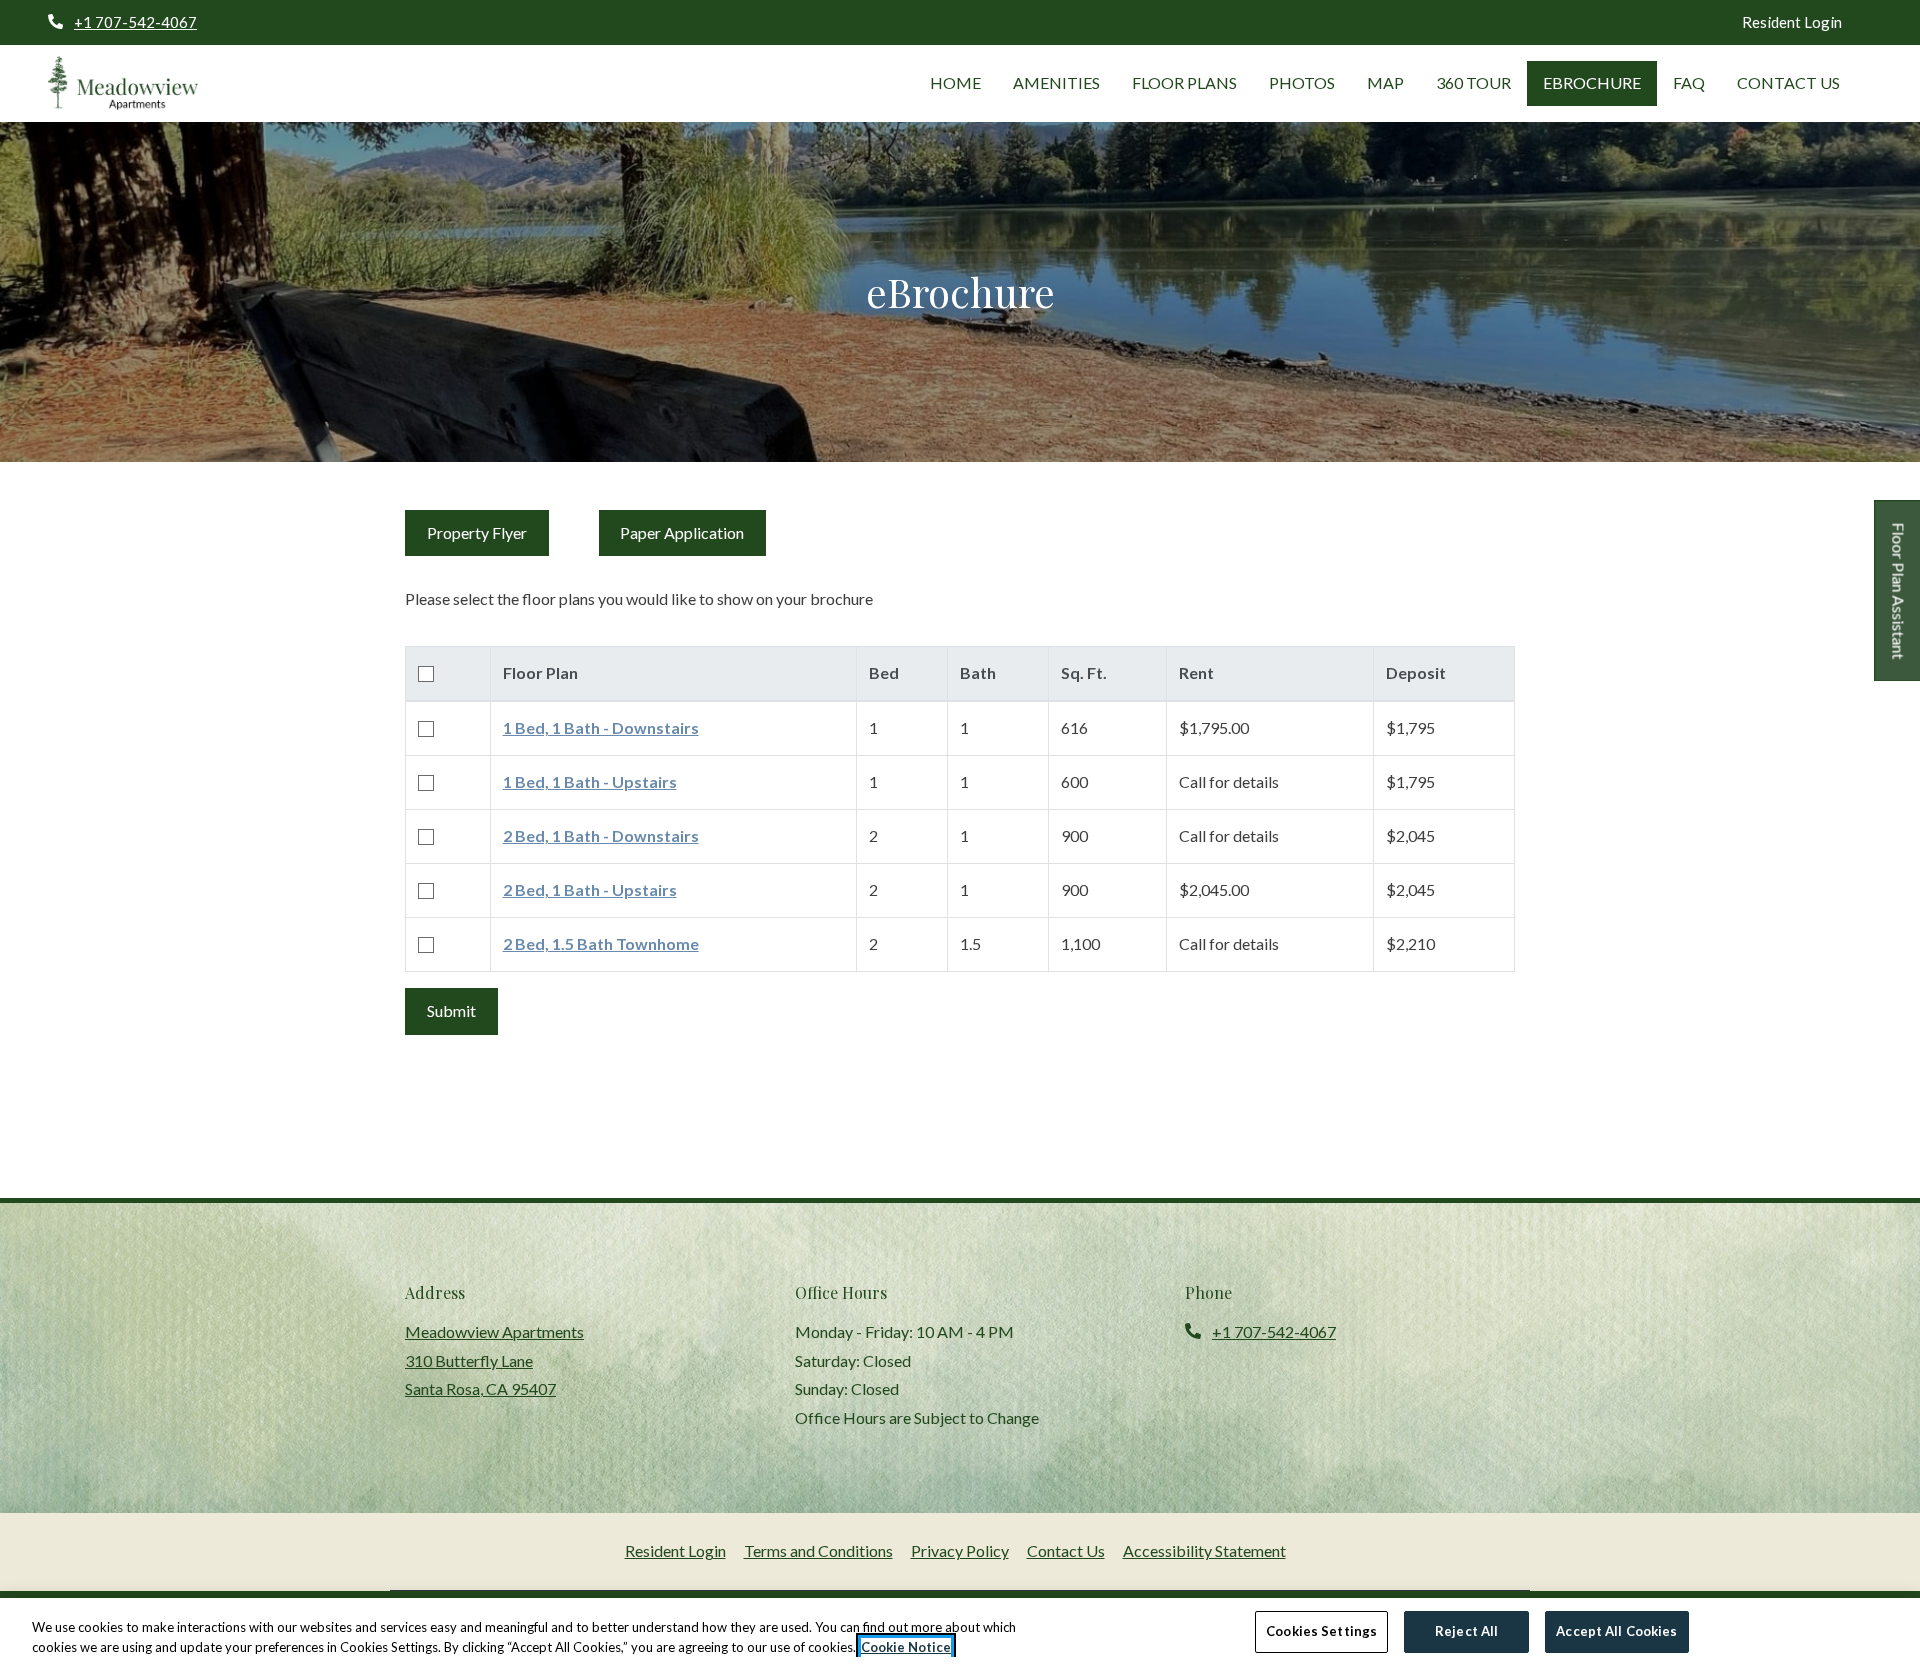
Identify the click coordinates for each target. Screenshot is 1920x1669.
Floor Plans (1184, 82)
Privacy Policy (960, 1550)
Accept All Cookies (1616, 1631)
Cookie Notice (906, 1647)
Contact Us (1788, 82)
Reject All (1466, 1631)
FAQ (1689, 82)
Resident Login (1792, 22)
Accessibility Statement (1204, 1550)
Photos (1302, 82)
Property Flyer (488, 532)
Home (955, 82)
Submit (451, 1010)
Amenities (1056, 82)
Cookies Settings (1321, 1631)
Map (1385, 82)
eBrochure (1592, 82)
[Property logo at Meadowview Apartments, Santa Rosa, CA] (123, 83)
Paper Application (693, 532)
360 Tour (1473, 82)
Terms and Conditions (818, 1550)
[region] (960, 1633)
